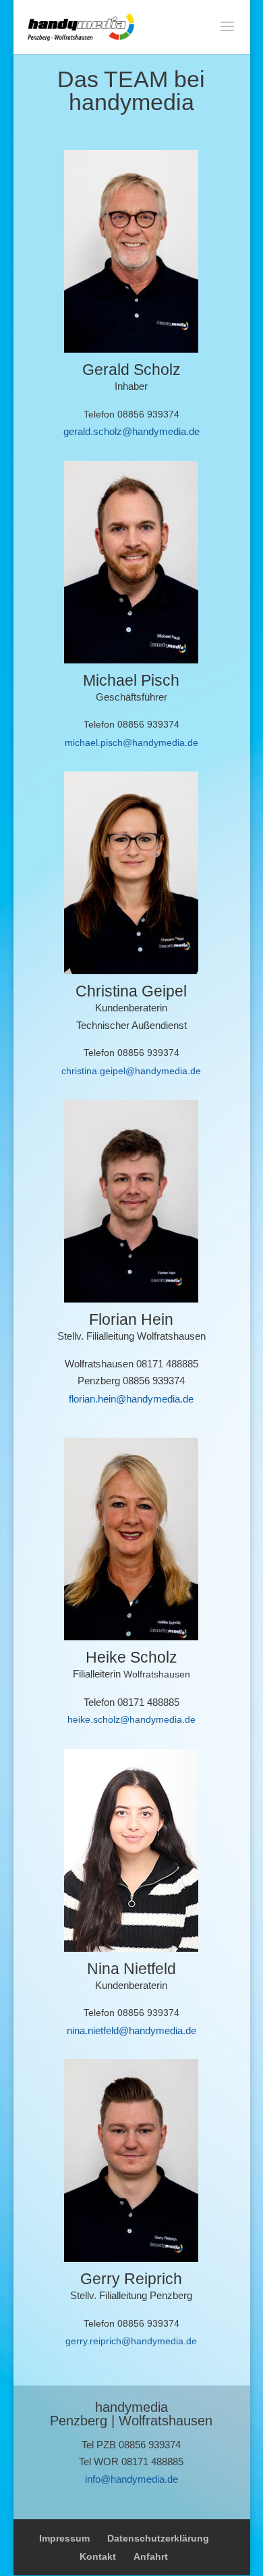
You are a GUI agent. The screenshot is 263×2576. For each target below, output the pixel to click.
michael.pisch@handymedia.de (131, 742)
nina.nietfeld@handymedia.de (131, 2030)
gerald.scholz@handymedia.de (131, 431)
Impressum (64, 2538)
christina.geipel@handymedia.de (131, 1071)
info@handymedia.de (131, 2479)
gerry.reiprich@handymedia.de (131, 2341)
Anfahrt (151, 2556)
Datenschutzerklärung (158, 2538)
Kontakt (98, 2556)
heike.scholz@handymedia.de (131, 1719)
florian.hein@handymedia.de (131, 1399)
